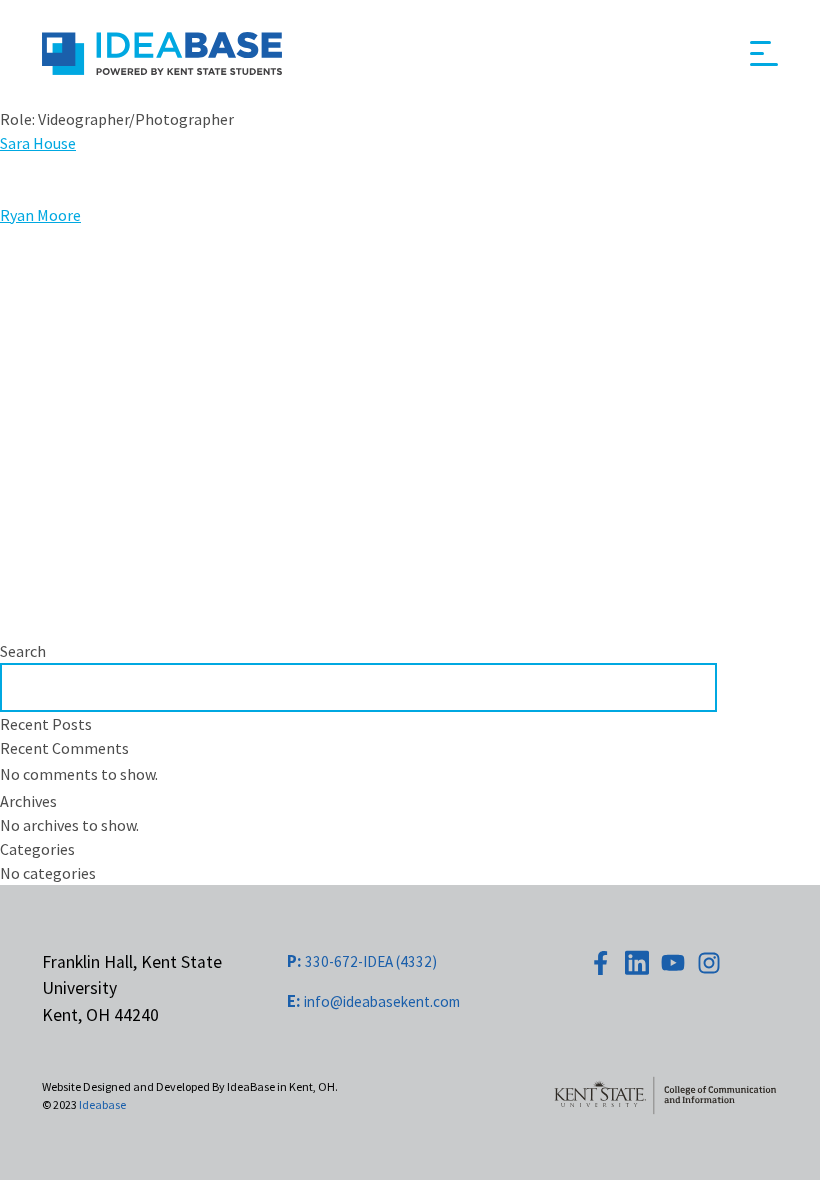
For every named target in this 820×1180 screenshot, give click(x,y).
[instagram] (709, 963)
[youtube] (673, 962)
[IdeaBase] (162, 53)
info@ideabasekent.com (373, 1001)
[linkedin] (637, 962)
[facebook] (601, 963)
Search (23, 651)
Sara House (38, 143)
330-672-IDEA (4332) (362, 961)
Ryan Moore (40, 215)
